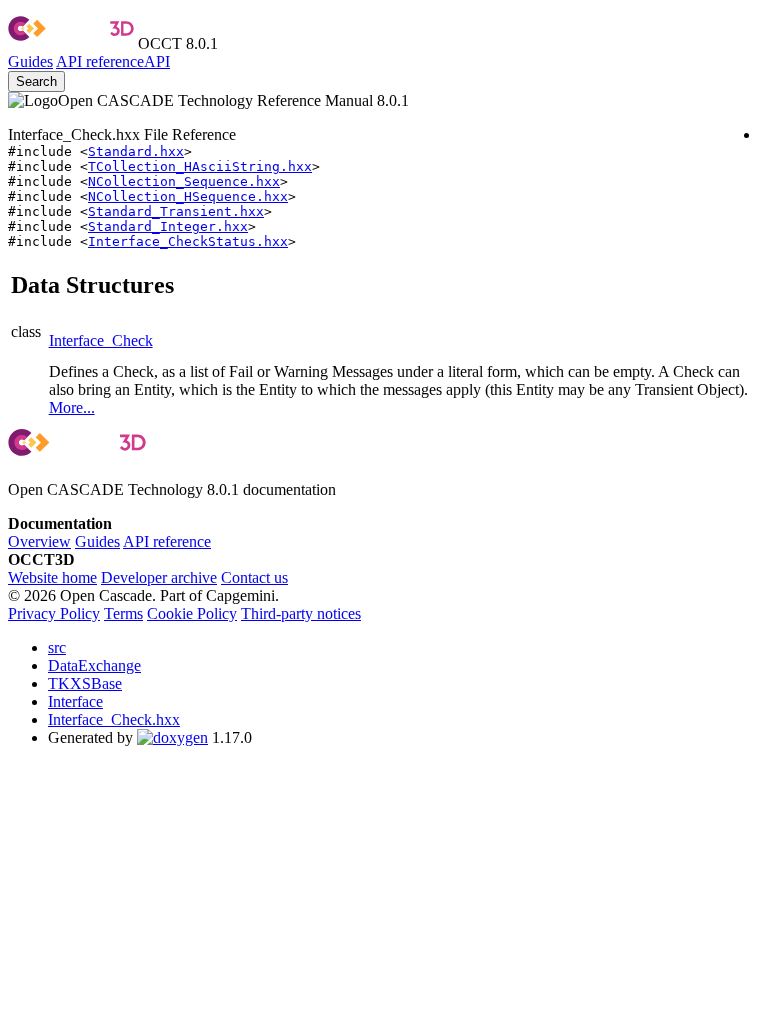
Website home (52, 577)
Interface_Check (101, 340)
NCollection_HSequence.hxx (188, 196)
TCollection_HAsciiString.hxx (200, 166)
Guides (30, 61)
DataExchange (94, 665)
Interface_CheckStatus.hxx (188, 241)
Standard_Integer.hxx (168, 226)
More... (72, 407)
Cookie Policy (192, 613)
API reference (167, 541)
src (57, 647)
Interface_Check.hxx (114, 719)
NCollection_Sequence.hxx (184, 181)
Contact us (254, 577)
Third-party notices (301, 613)
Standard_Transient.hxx (176, 211)
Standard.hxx (136, 151)
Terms (123, 613)
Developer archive (159, 577)
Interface (75, 701)
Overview (39, 541)
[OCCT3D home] (71, 43)
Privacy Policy (54, 613)
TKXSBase (85, 683)
